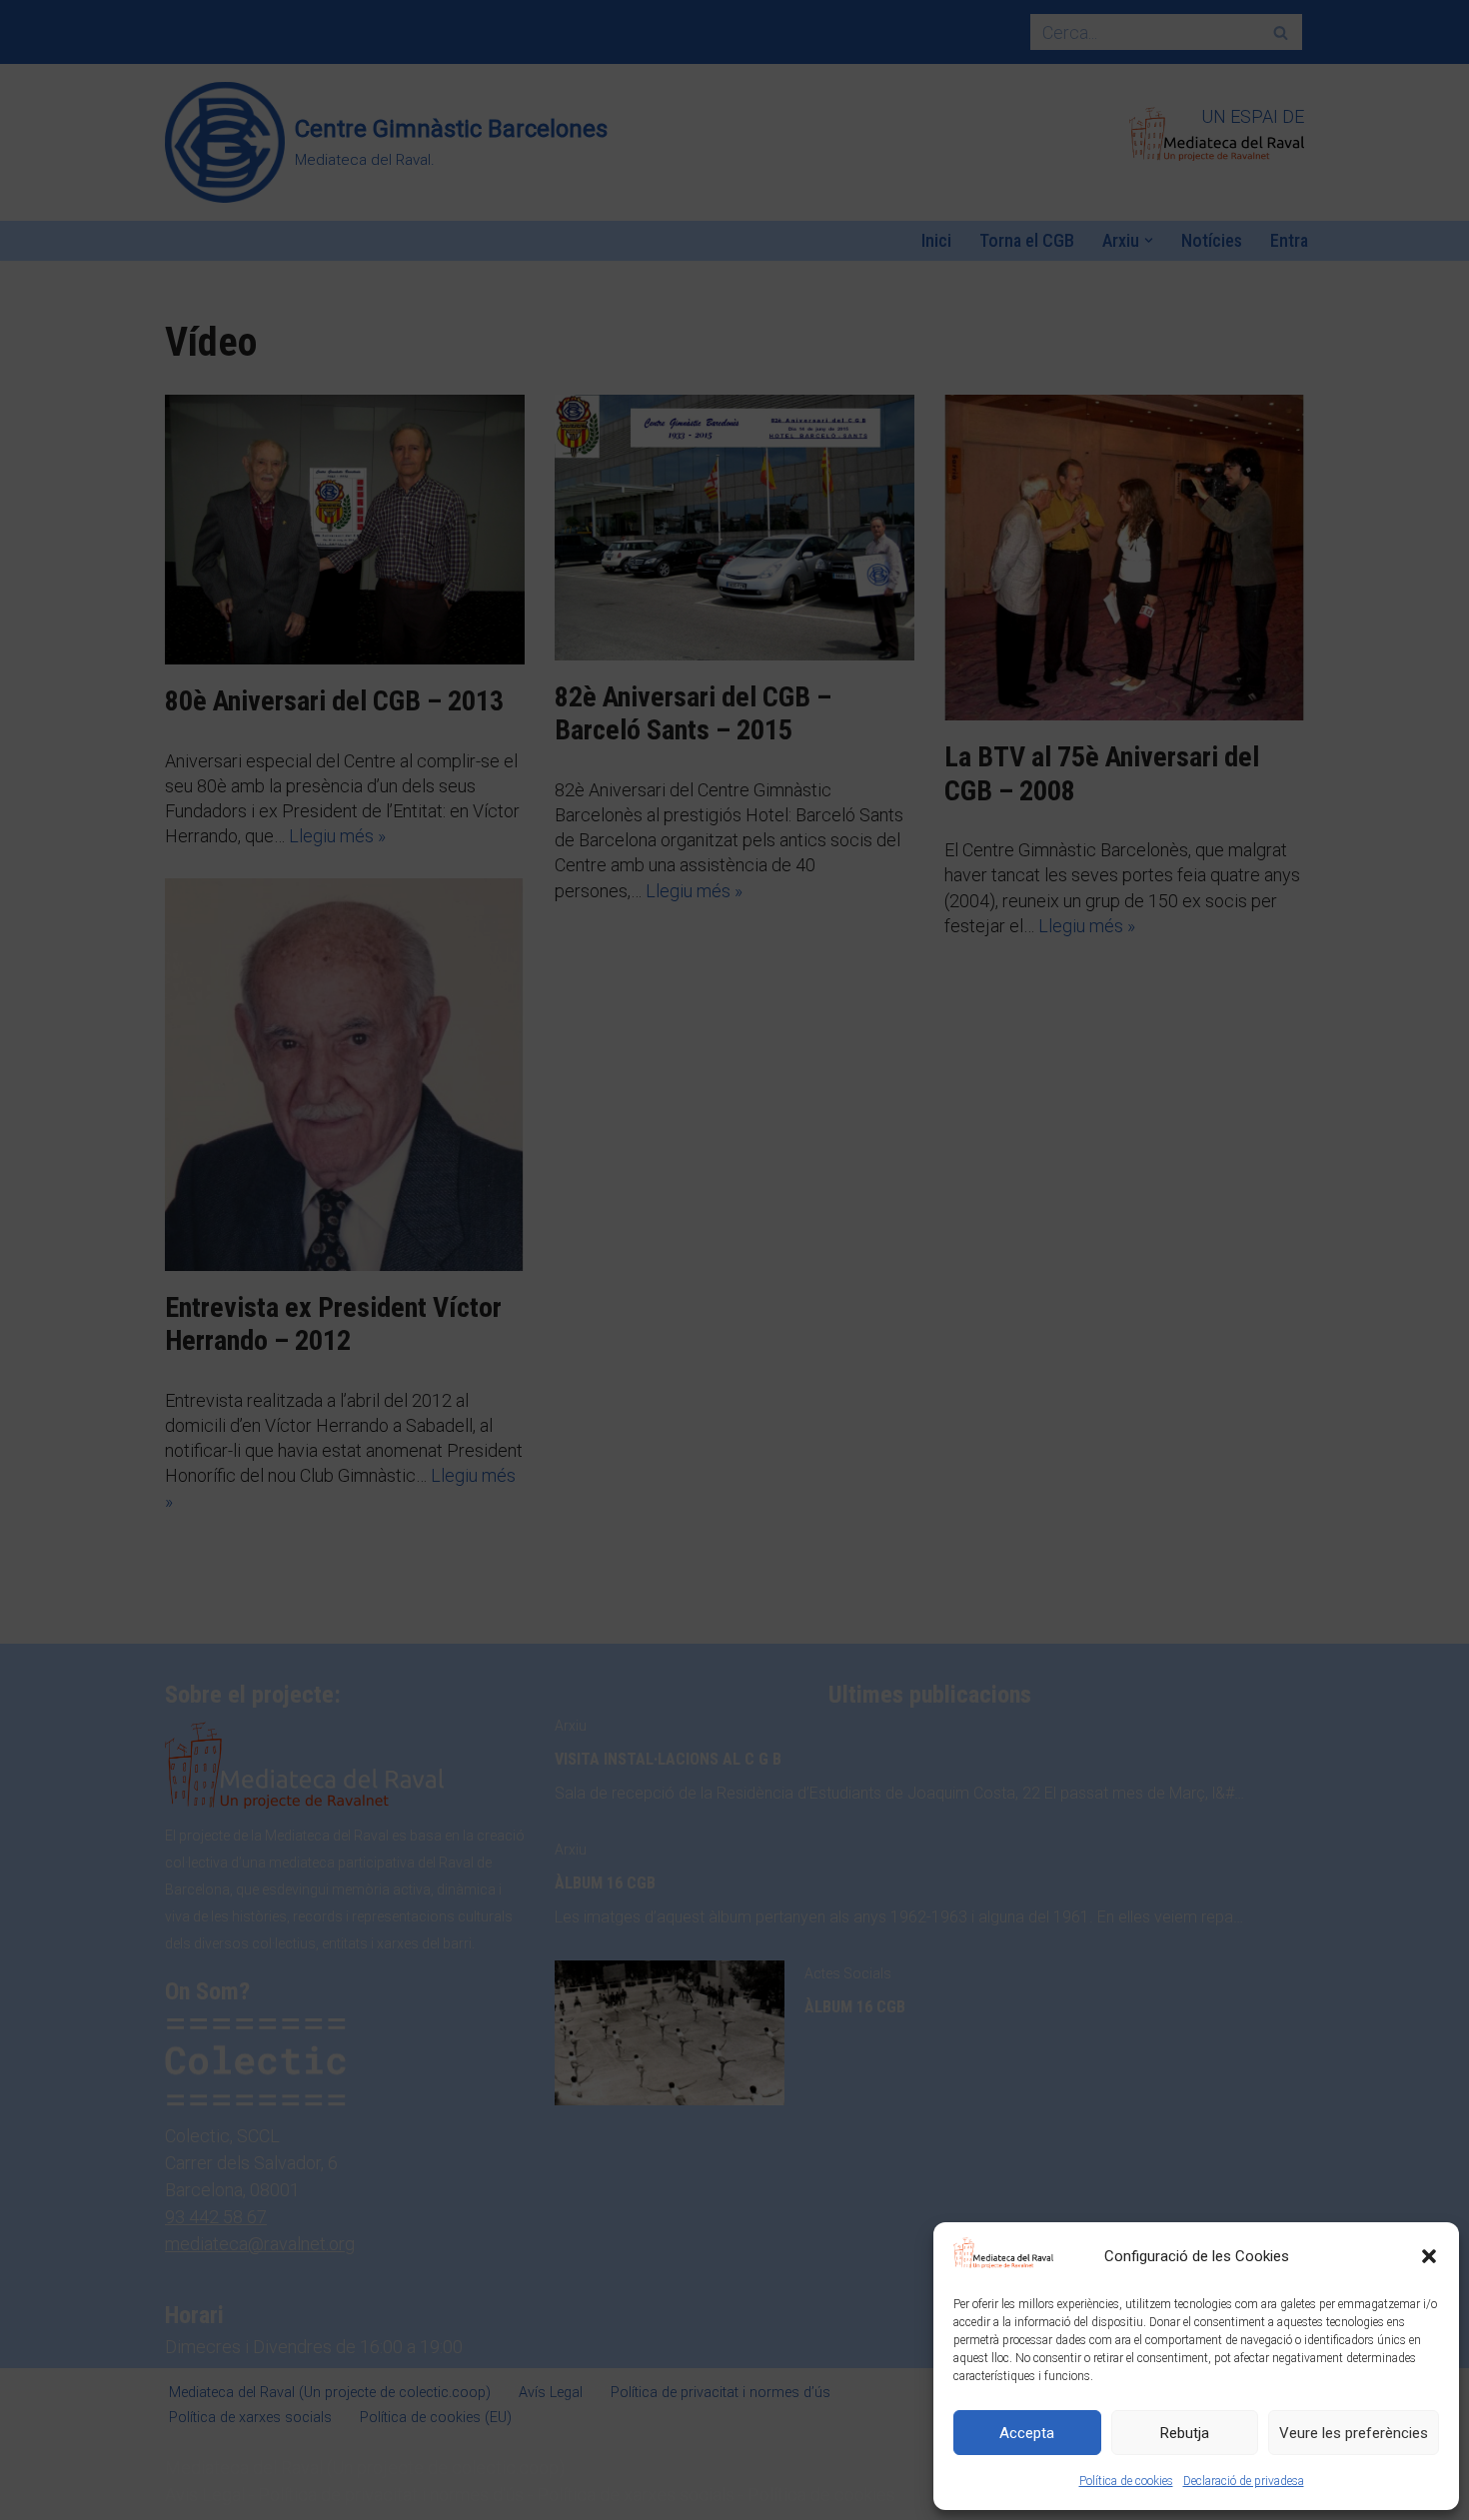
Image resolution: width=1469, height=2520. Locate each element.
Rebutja (1185, 2433)
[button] (1429, 2256)
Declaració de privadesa (1244, 2481)
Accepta (1027, 2433)
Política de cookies (1126, 2481)
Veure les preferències (1354, 2433)
